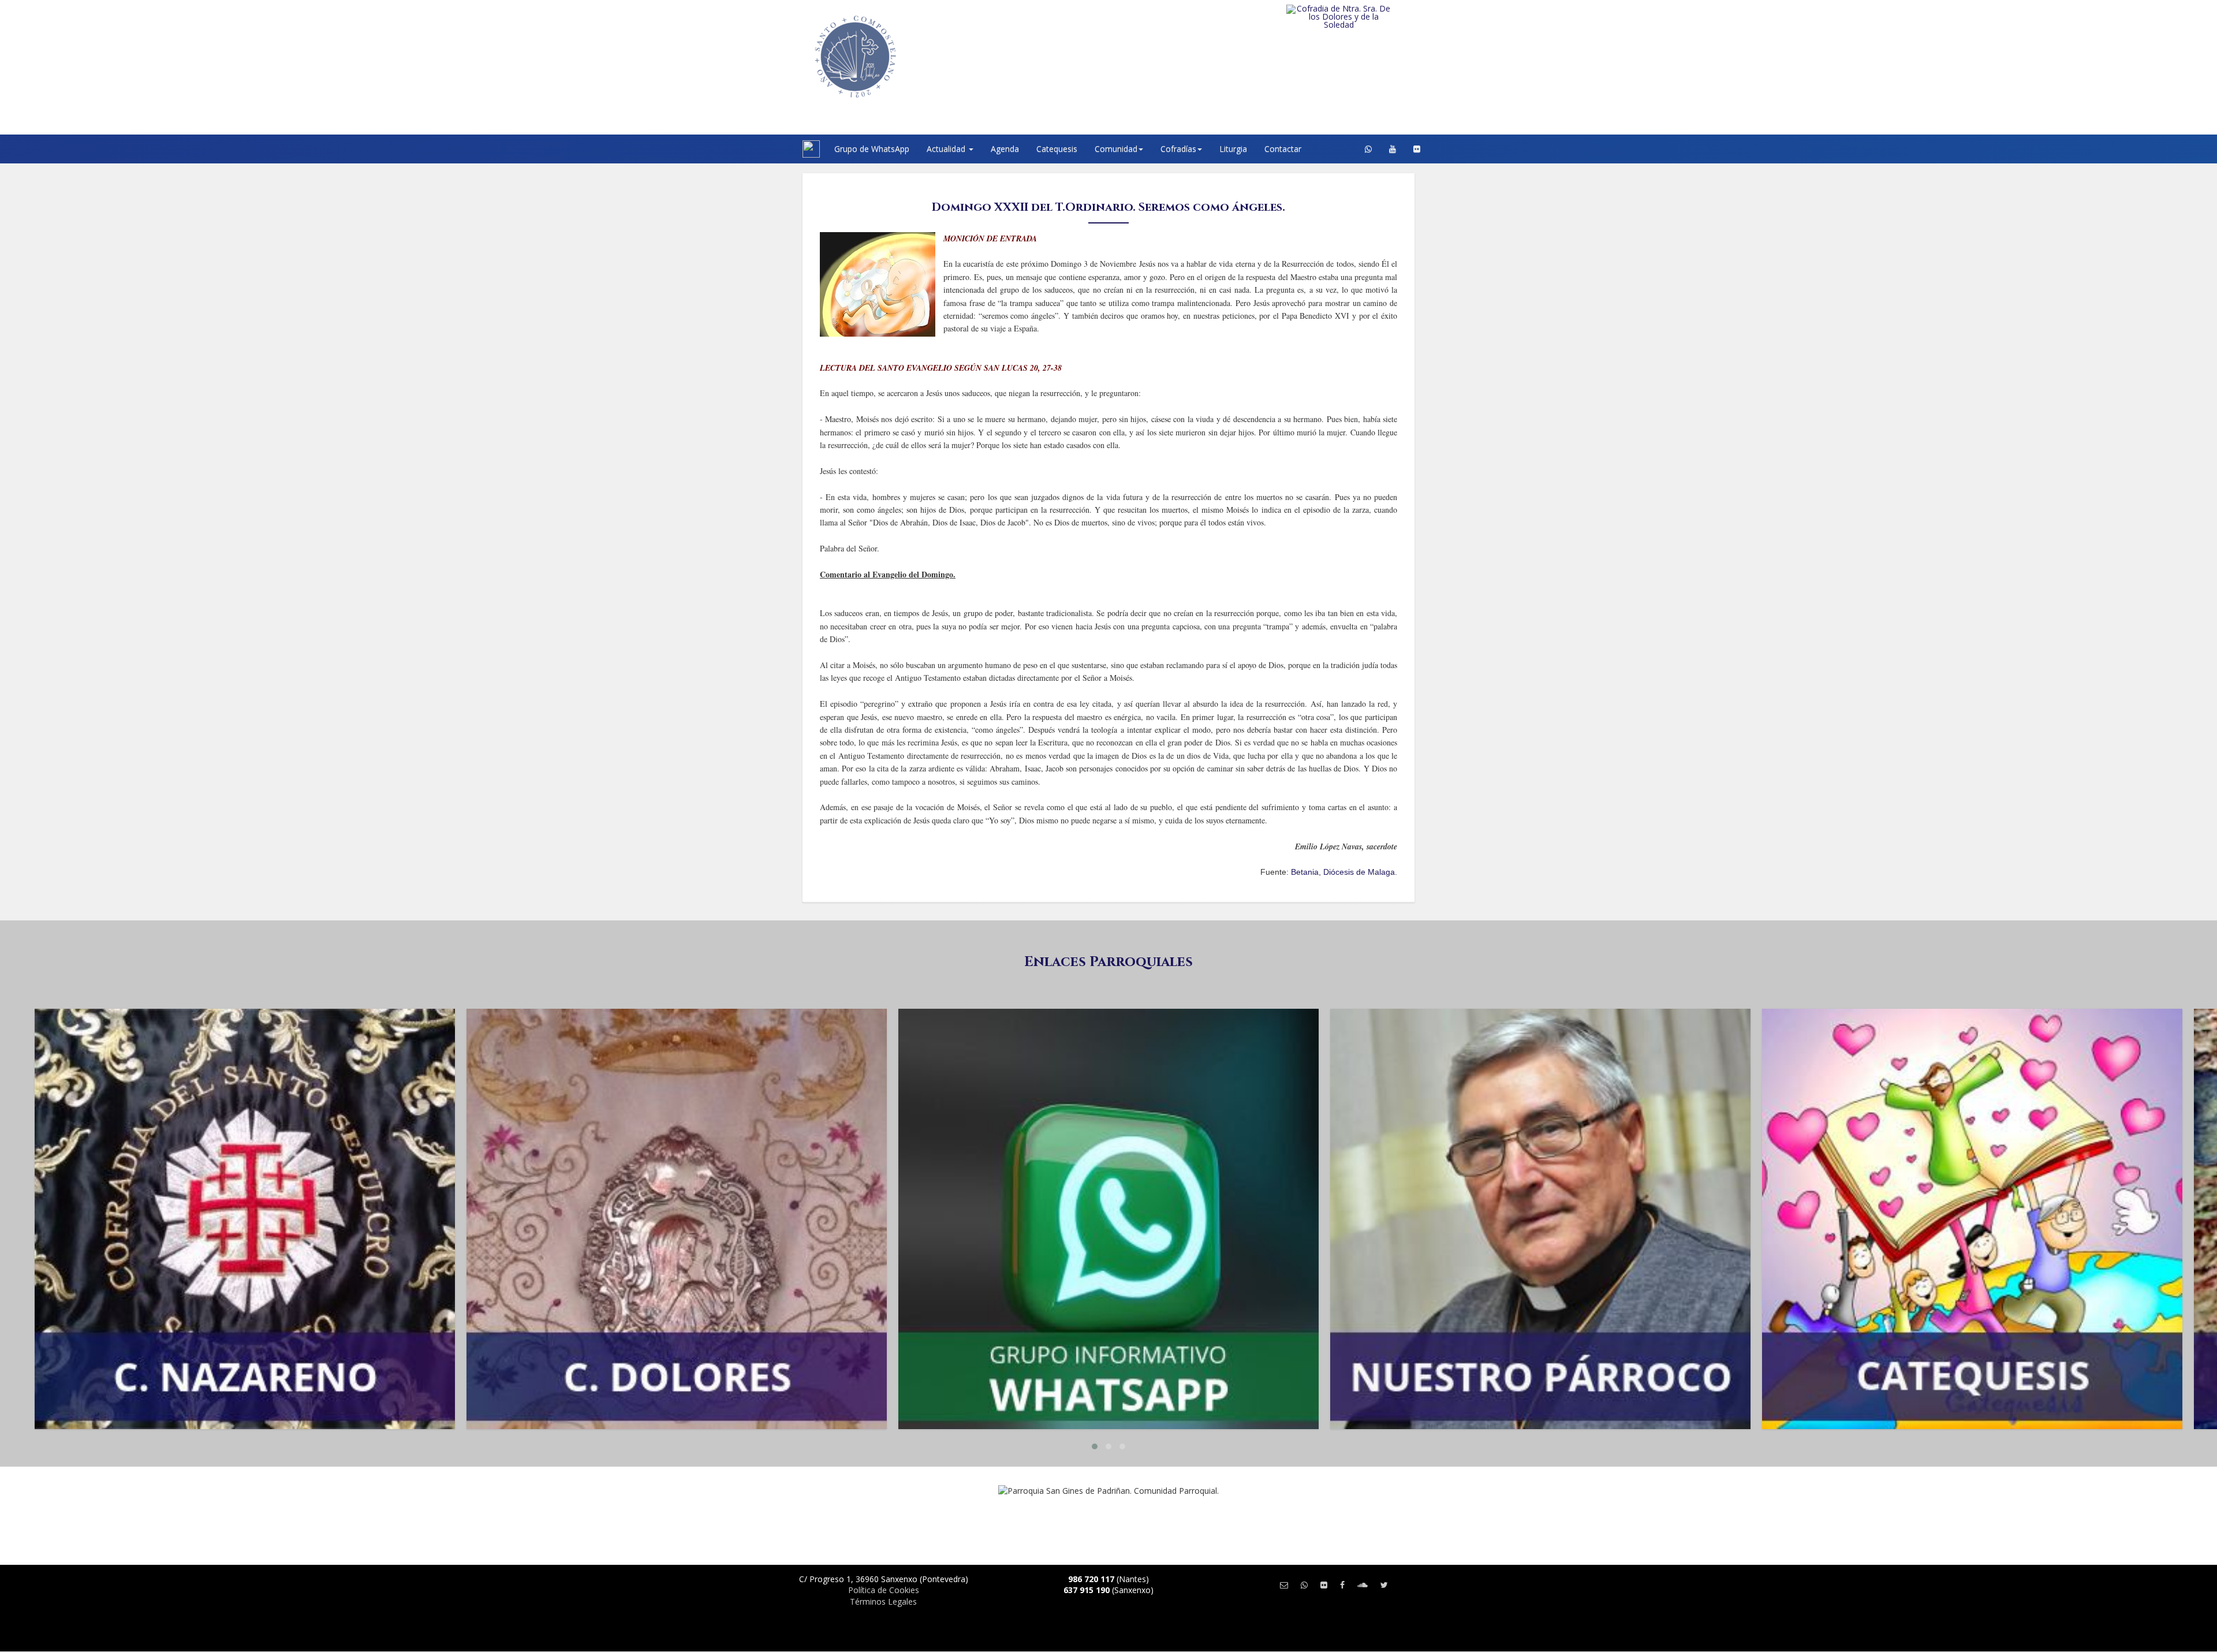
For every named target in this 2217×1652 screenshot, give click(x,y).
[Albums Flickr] (1417, 149)
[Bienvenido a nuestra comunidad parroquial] (788, 149)
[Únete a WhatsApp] (1304, 1585)
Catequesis (1057, 149)
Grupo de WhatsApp (872, 149)
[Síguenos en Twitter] (1384, 1585)
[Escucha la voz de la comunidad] (1363, 1585)
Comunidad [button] (1116, 149)
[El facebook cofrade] (1342, 1585)
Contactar (1283, 149)
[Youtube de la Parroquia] (1393, 149)
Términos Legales (883, 1601)
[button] (1095, 1446)
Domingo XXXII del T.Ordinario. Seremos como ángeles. (1108, 207)
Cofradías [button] (1178, 149)
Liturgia (1233, 149)
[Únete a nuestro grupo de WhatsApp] (1368, 149)
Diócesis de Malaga (1359, 872)
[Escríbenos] (1284, 1585)
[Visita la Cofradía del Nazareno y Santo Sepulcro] (1362, 13)
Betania (1305, 872)
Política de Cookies (884, 1590)
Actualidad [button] (947, 149)
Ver (245, 1055)
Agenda (1005, 149)
